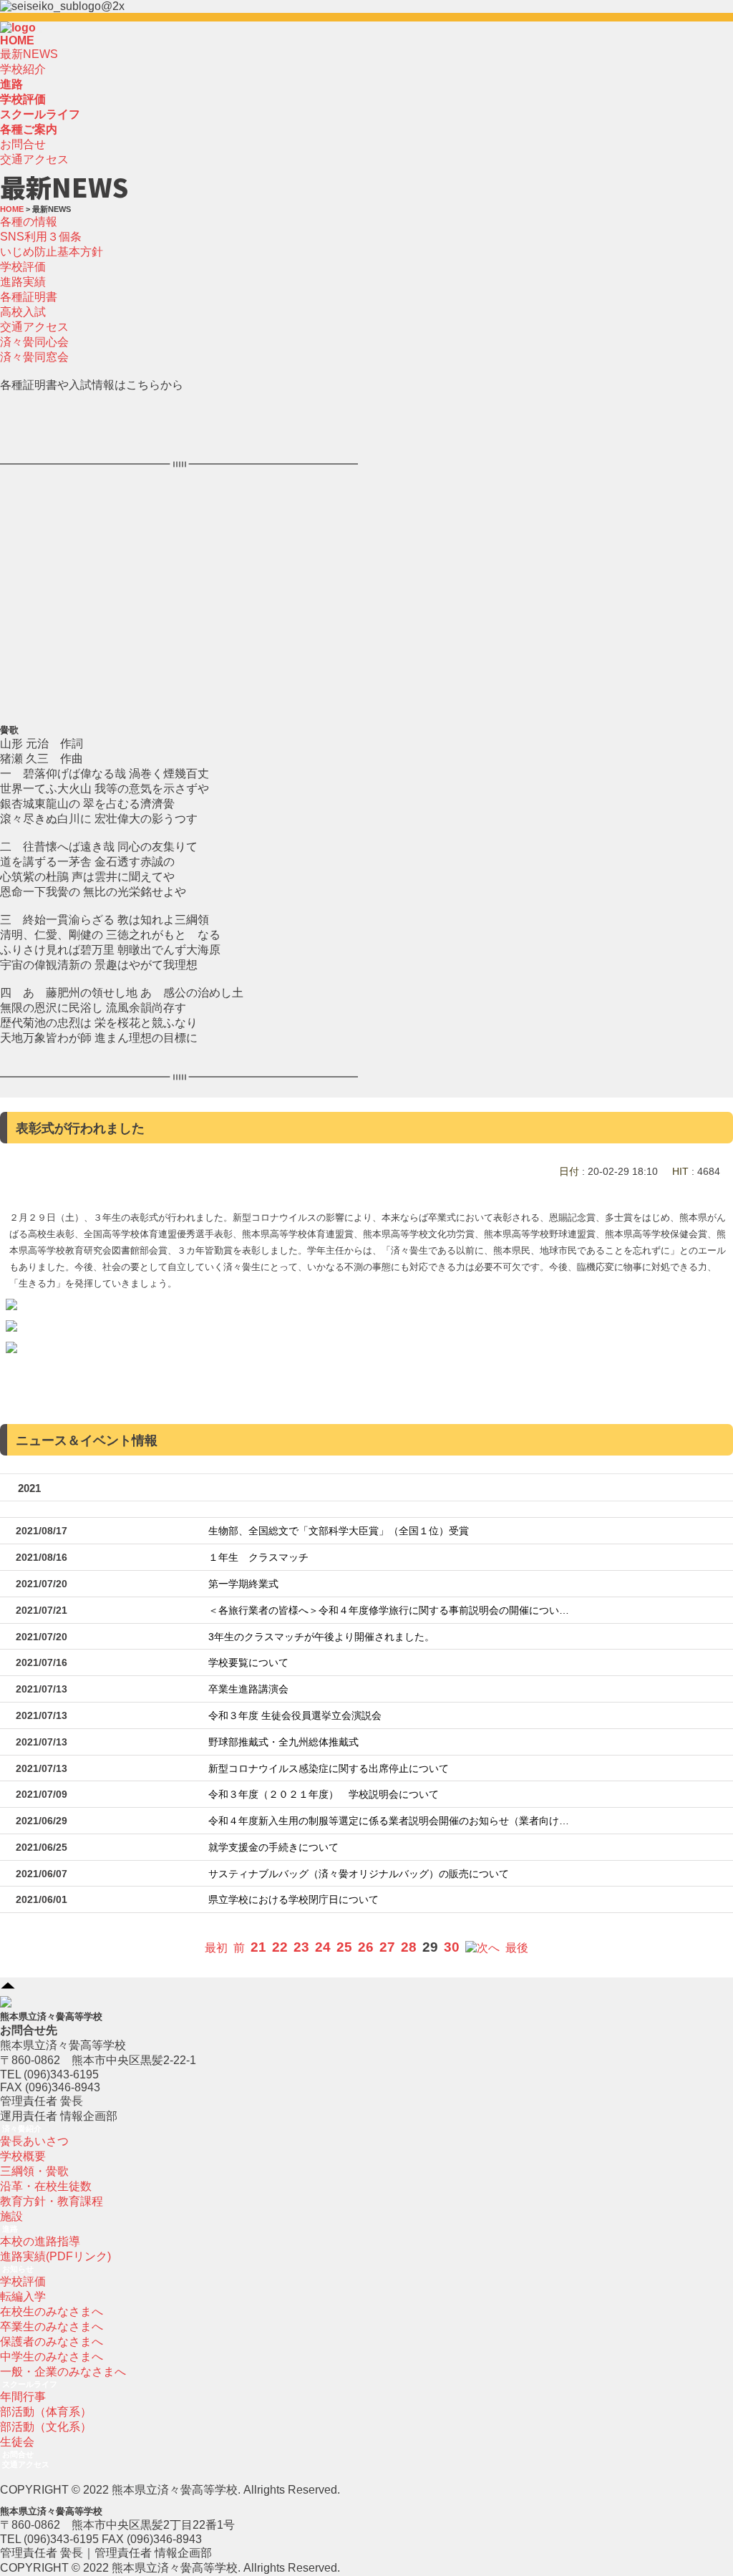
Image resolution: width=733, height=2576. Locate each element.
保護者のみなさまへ (52, 2342)
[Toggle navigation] (40, 32)
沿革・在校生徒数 (46, 2186)
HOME (17, 40)
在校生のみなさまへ (52, 2311)
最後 (517, 1948)
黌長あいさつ (34, 2141)
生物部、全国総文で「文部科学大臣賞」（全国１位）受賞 (339, 1531)
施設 (11, 2216)
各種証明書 (29, 297)
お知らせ (18, 2269)
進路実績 (23, 282)
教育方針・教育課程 (52, 2201)
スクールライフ (30, 2384)
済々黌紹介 (22, 2129)
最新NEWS (29, 54)
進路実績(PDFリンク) (55, 2256)
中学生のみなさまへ (52, 2357)
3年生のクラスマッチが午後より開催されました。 (321, 1637)
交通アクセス (34, 159)
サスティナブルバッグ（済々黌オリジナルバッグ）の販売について (359, 1874)
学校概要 (23, 2156)
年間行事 (23, 2397)
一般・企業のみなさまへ (63, 2372)
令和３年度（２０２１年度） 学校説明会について (324, 1795)
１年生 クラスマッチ (258, 1558)
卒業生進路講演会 (248, 1689)
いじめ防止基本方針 (52, 252)
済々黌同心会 (34, 342)
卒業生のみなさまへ (52, 2326)
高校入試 (23, 312)
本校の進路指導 (40, 2241)
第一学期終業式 (243, 1584)
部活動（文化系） (46, 2427)
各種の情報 (29, 222)
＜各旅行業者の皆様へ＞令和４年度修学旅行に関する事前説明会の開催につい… (389, 1611)
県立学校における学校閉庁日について (293, 1900)
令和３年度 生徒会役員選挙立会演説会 (295, 1716)
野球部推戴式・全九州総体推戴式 (283, 1742)
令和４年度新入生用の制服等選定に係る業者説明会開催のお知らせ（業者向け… (389, 1821)
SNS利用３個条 (41, 237)
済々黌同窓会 (34, 357)
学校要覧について (248, 1663)
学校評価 (23, 267)
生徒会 (17, 2442)
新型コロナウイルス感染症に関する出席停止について (329, 1769)
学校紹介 (23, 69)
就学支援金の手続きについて (273, 1848)
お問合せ (23, 144)
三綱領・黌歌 (34, 2171)
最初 (216, 1948)
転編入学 (23, 2296)
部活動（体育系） (46, 2412)
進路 (10, 2229)
